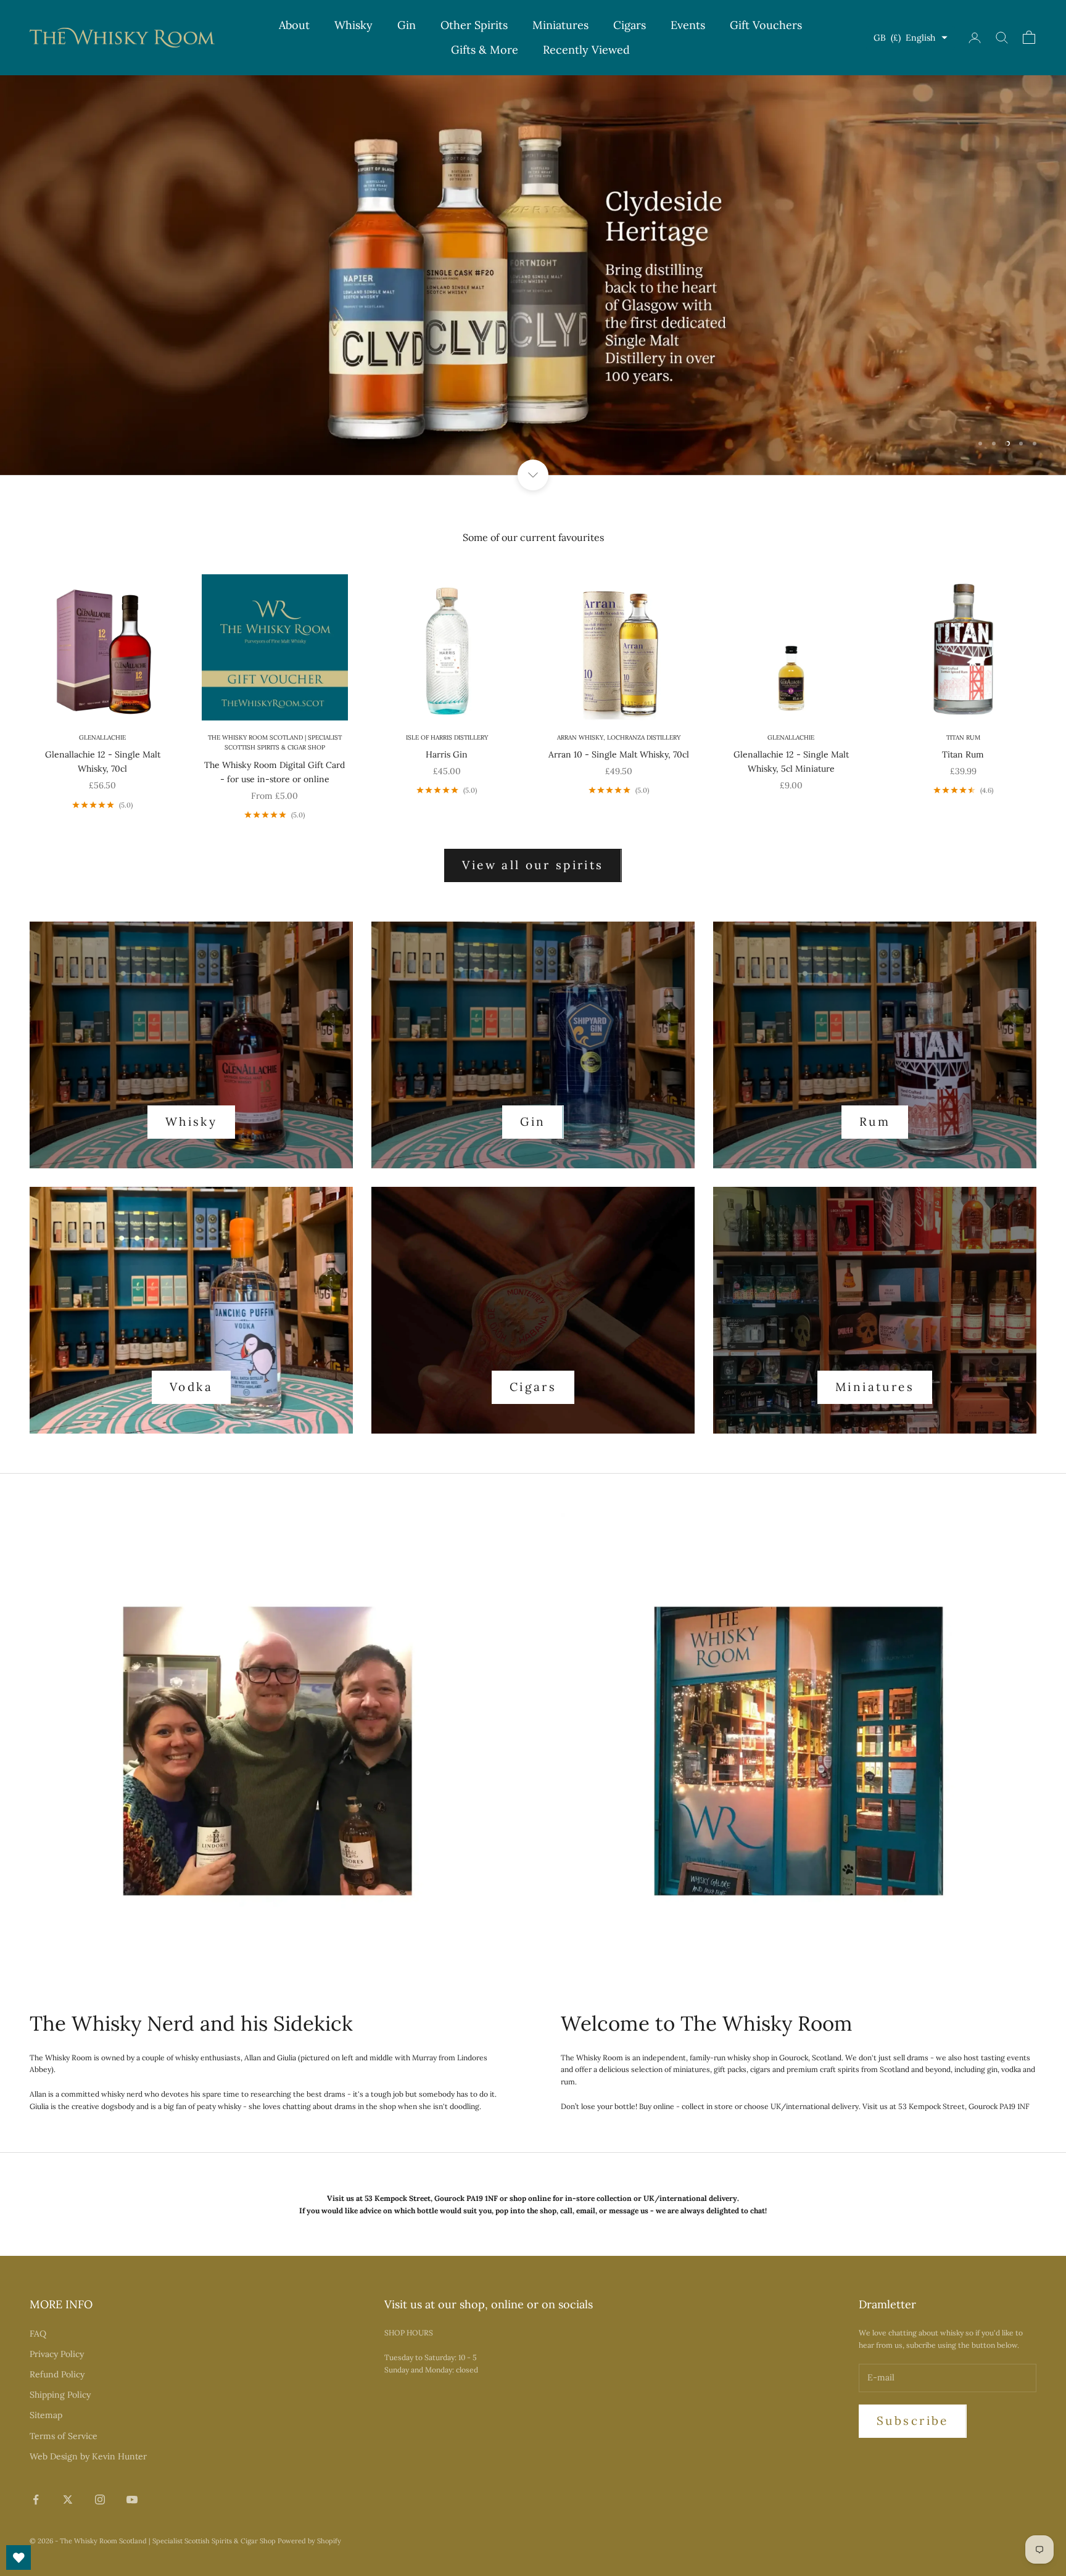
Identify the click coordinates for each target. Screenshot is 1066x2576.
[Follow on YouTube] (132, 2500)
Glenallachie (102, 737)
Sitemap (46, 2415)
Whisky (353, 25)
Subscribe (913, 2421)
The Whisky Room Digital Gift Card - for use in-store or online (275, 772)
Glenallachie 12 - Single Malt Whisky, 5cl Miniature (791, 762)
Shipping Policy (60, 2395)
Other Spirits (474, 25)
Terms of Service (64, 2436)
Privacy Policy (57, 2354)
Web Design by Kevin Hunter (88, 2456)
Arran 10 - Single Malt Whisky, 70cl (619, 754)
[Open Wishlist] (19, 2557)
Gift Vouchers (766, 25)
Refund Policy (57, 2374)
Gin (407, 25)
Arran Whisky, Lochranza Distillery (619, 737)
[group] (533, 275)
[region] (533, 275)
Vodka (191, 1387)
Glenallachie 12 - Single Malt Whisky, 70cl (103, 762)
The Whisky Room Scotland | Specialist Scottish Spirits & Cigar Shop (275, 743)
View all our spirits (533, 865)
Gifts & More (485, 50)
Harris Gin (447, 754)
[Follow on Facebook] (36, 2500)
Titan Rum (963, 737)
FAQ (38, 2334)
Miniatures (560, 25)
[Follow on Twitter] (68, 2500)
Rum (875, 1121)
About (294, 25)
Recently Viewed (586, 50)
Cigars (630, 25)
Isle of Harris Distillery (447, 737)
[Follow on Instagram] (100, 2500)
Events (688, 25)
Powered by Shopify (309, 2541)
